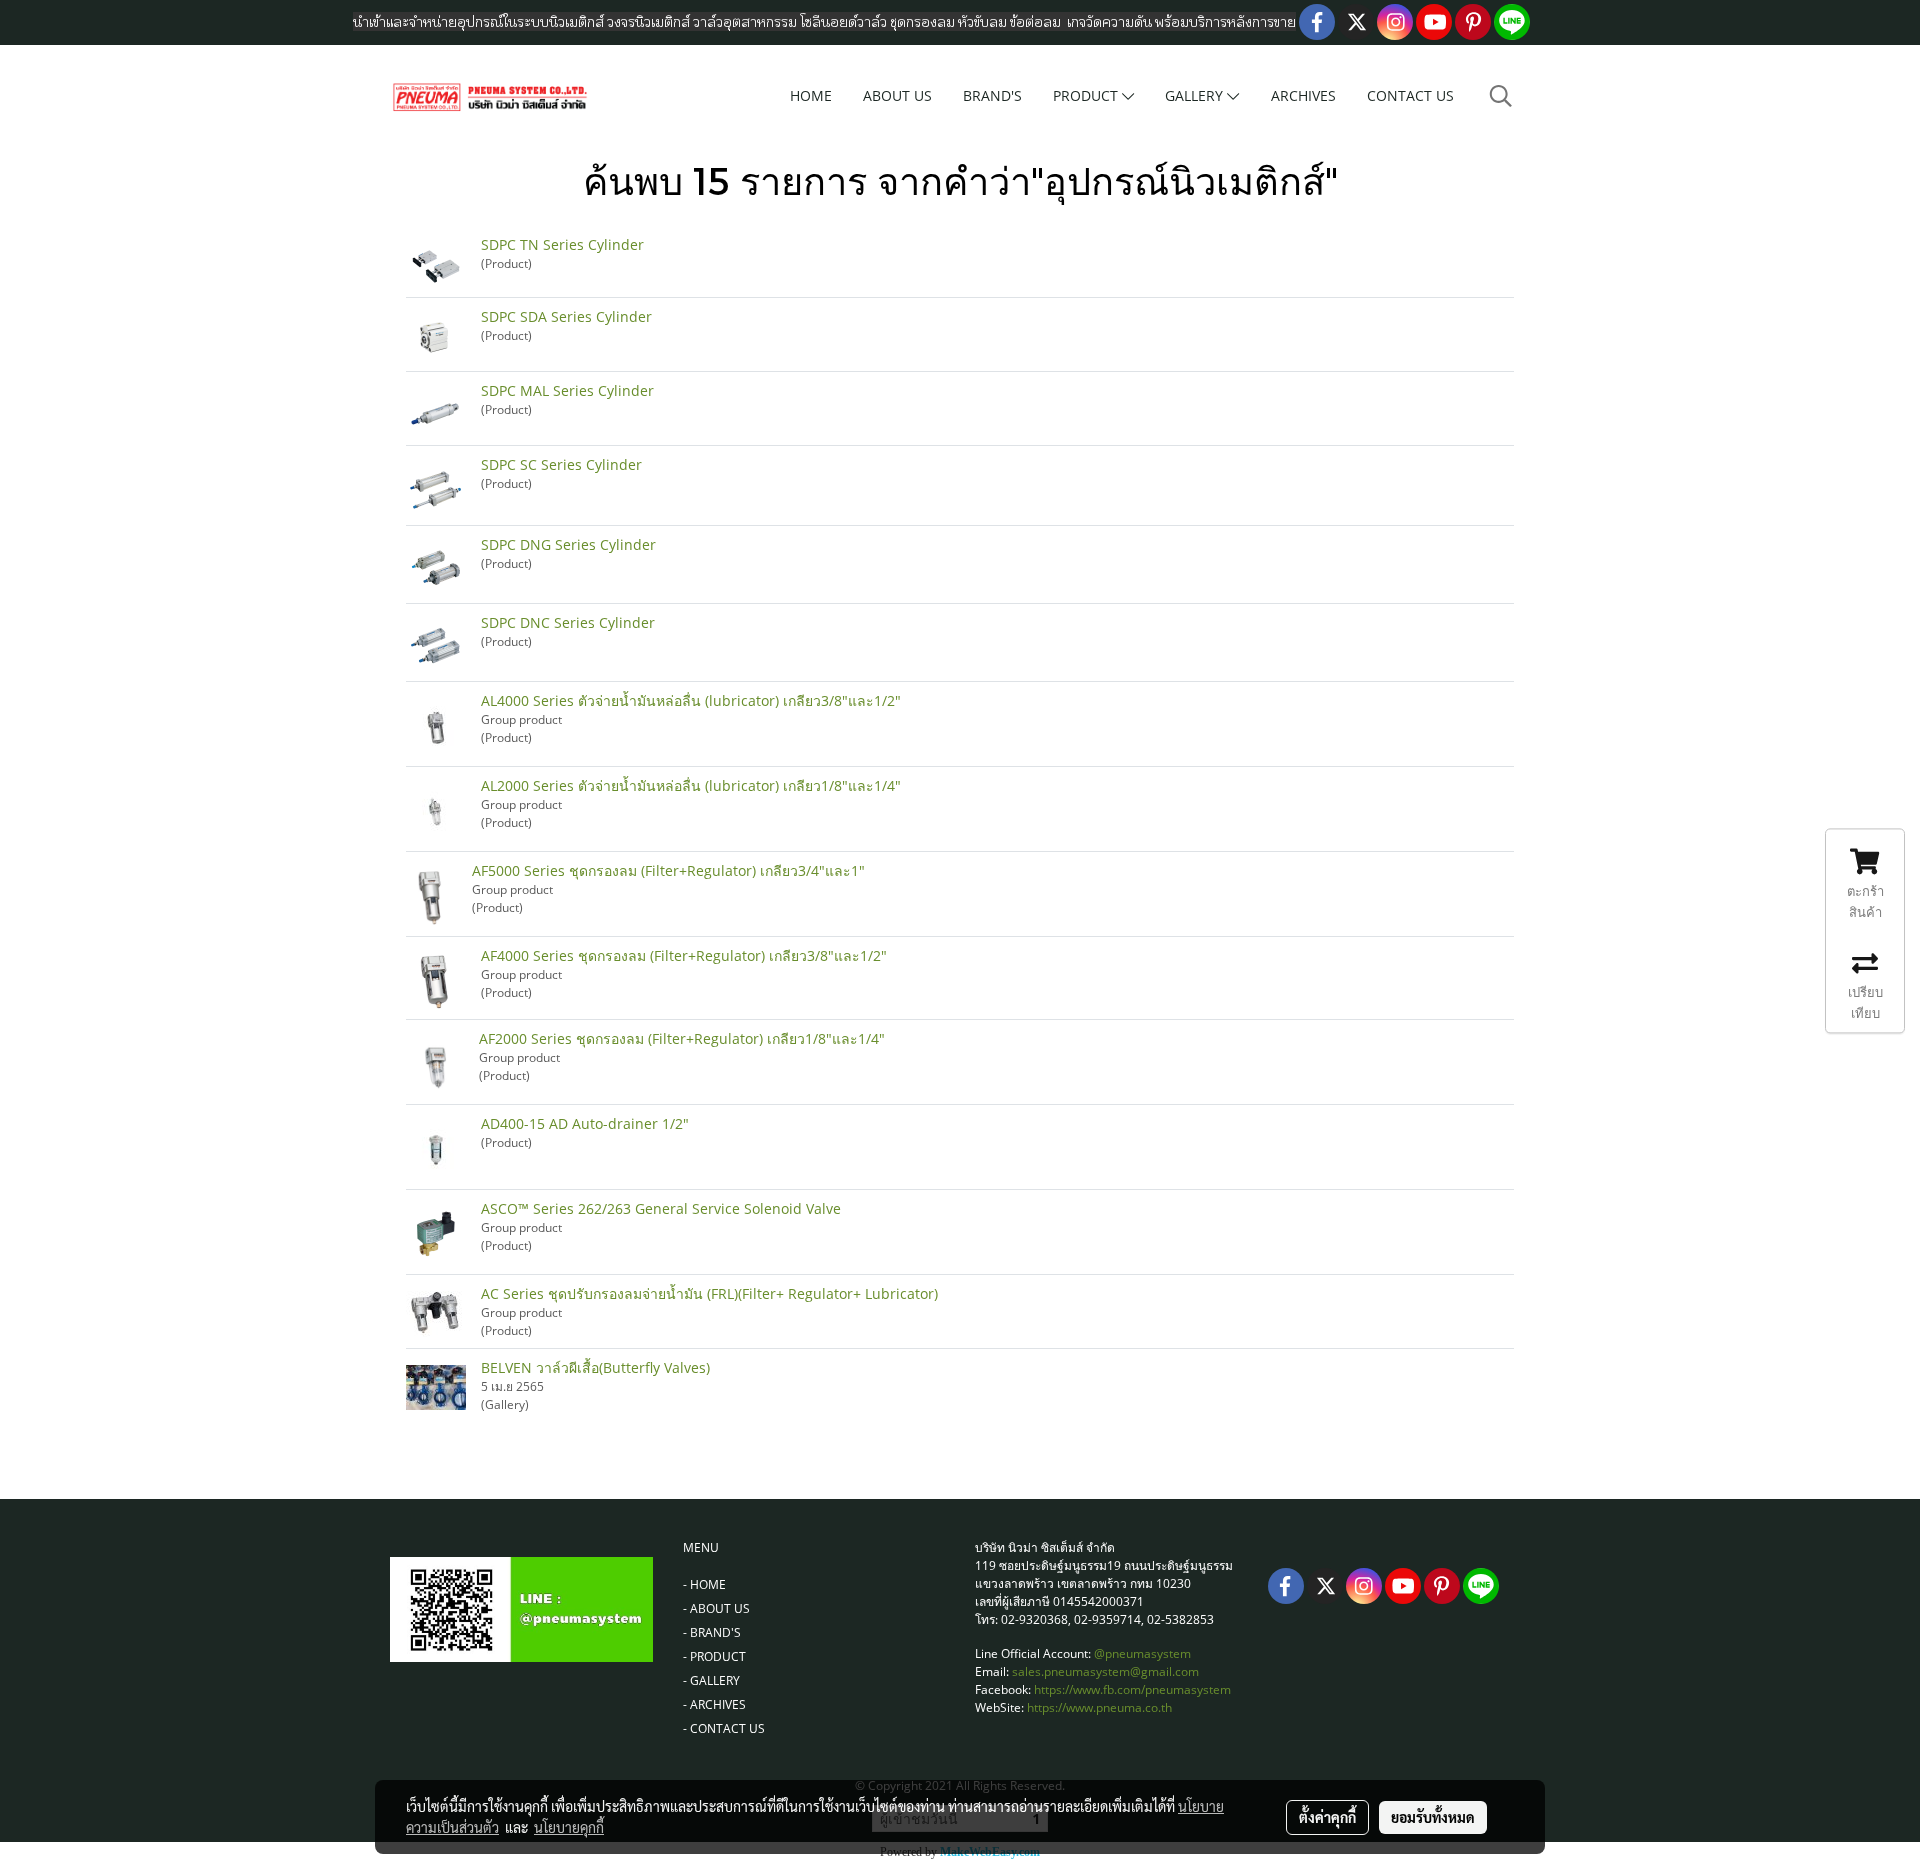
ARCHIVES (1303, 95)
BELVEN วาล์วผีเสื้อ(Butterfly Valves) (595, 1367)
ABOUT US (897, 95)
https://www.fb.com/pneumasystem (1132, 1689)
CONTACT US (1410, 95)
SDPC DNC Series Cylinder (568, 622)
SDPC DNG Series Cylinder (568, 544)
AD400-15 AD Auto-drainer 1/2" (585, 1123)
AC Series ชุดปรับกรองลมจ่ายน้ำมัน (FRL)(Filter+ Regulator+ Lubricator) (709, 1293)
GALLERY (1196, 95)
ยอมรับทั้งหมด (1433, 1817)
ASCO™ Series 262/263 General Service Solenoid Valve (661, 1208)
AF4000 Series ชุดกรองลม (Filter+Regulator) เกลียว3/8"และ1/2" (684, 955)
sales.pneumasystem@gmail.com (1105, 1671)
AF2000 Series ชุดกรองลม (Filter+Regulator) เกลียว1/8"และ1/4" (682, 1038)
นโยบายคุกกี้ (569, 1827)
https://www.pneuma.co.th (1099, 1707)
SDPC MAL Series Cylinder (567, 390)
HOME (811, 95)
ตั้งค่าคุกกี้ (1327, 1817)
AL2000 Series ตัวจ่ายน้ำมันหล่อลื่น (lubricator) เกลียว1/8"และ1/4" (691, 785)
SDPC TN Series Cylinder (562, 244)
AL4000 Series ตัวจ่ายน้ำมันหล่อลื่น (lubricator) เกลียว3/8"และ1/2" (691, 700)
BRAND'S (992, 95)
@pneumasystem (1142, 1653)
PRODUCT (1087, 95)
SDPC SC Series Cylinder (561, 464)
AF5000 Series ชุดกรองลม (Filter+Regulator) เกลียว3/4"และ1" (668, 870)
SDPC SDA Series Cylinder (566, 316)
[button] (1501, 96)
